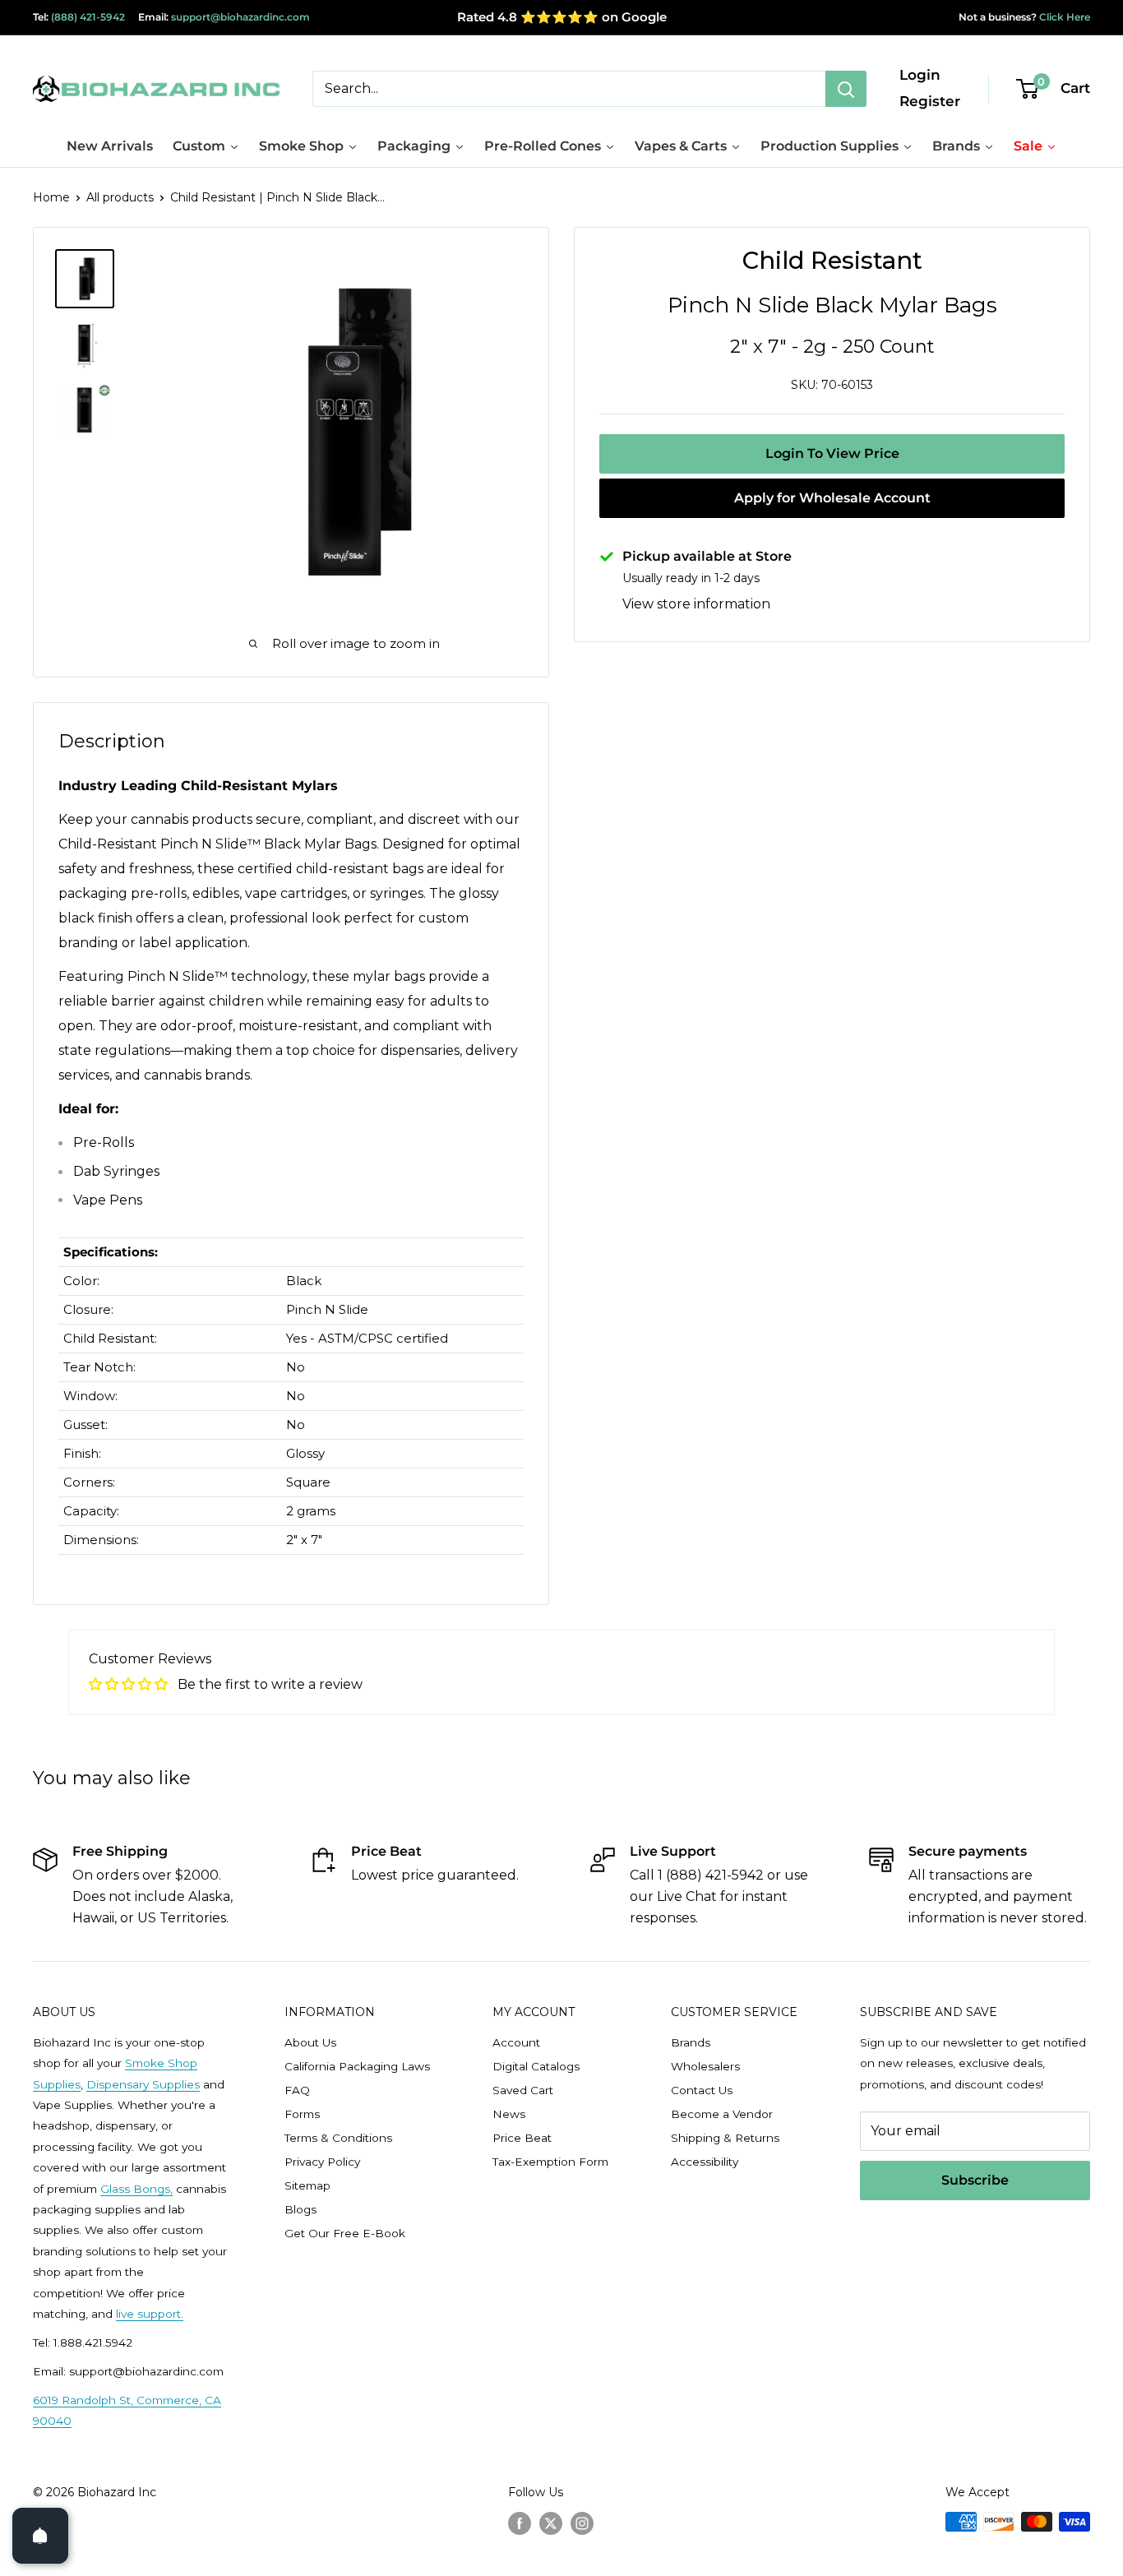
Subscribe (975, 2180)
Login (920, 75)
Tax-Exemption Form (550, 2162)
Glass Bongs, (136, 2189)
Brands (691, 2042)
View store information (696, 604)
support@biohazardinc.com (240, 17)
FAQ (297, 2090)
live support (148, 2314)
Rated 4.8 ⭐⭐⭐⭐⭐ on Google (562, 17)
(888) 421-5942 (88, 17)
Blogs (300, 2209)
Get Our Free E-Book (345, 2233)
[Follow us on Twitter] (551, 2523)
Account (516, 2042)
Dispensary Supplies (143, 2084)
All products (120, 197)
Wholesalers (705, 2066)
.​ (182, 2314)
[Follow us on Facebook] (520, 2523)
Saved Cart (523, 2090)
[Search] (846, 89)
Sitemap (307, 2185)
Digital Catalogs (536, 2066)
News (509, 2114)
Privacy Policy (322, 2162)
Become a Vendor (722, 2114)
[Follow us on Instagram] (582, 2523)
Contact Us (702, 2090)
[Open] (40, 2536)
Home (51, 197)
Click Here (1063, 17)
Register (930, 101)
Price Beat (522, 2138)
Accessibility (705, 2162)
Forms (302, 2114)
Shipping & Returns (725, 2138)
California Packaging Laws (357, 2066)
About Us (310, 2042)
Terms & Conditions (338, 2138)
